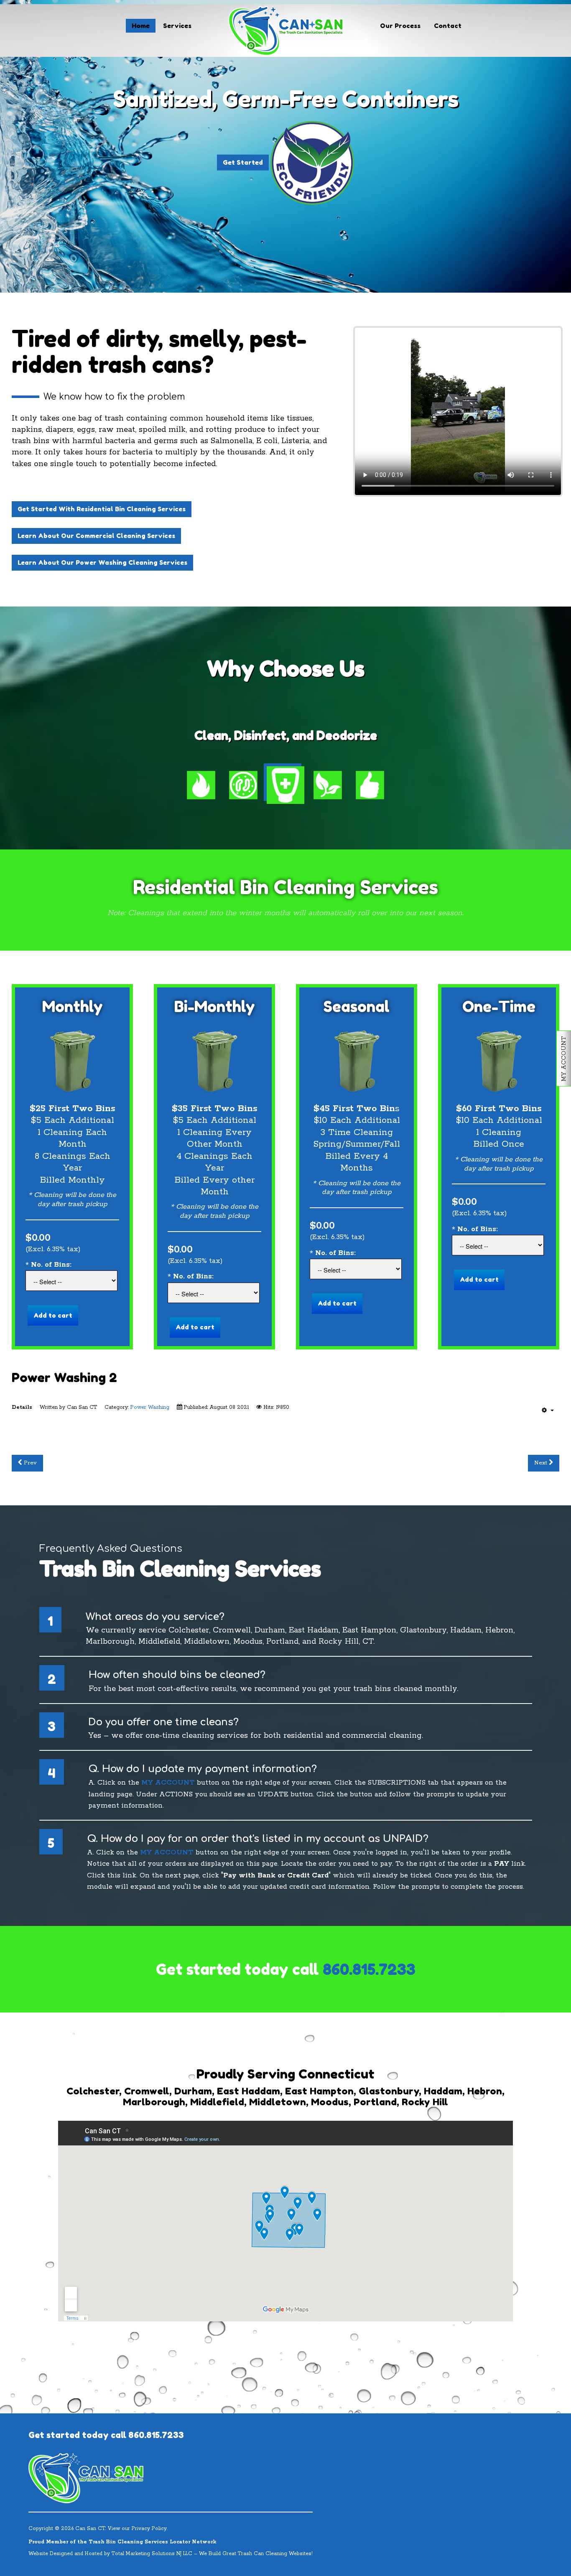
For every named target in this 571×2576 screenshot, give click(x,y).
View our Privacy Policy (137, 2529)
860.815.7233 (369, 1969)
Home (141, 26)
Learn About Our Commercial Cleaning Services (96, 536)
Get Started (243, 162)
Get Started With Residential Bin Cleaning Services (102, 509)
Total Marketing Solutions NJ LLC (152, 2554)
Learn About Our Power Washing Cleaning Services (102, 562)
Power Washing (150, 1407)
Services (177, 26)
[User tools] (548, 1410)
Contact (448, 26)
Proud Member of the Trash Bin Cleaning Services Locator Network (122, 2542)
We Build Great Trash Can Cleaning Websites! (256, 2554)
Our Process (400, 26)
